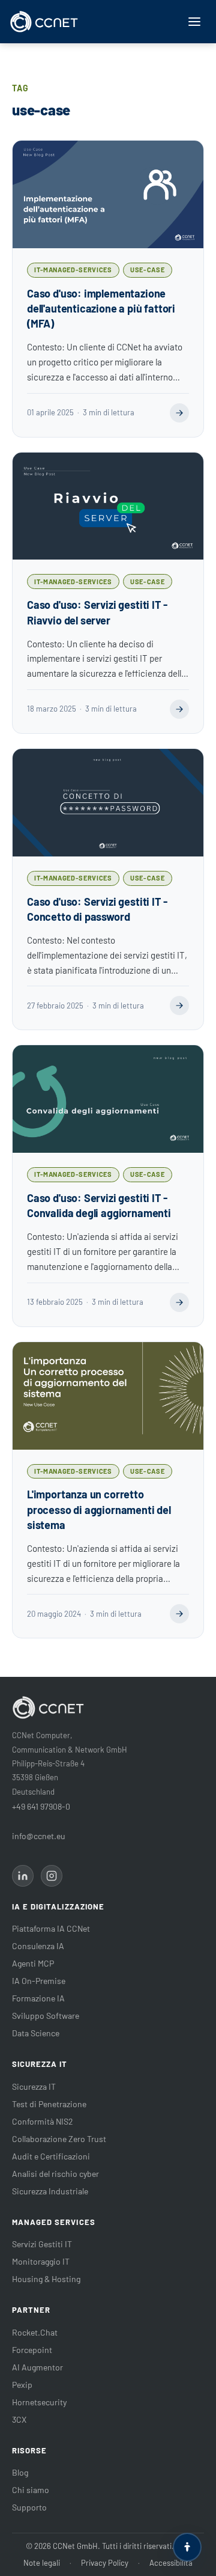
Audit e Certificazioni (51, 2156)
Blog (20, 2472)
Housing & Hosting (46, 2279)
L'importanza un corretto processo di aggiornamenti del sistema (99, 1509)
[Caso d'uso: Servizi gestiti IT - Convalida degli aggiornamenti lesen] (179, 1302)
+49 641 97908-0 (41, 1806)
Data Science (36, 2033)
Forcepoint (32, 2350)
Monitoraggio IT (41, 2261)
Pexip (22, 2385)
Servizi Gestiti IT (42, 2244)
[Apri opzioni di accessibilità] (187, 2547)
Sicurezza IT (34, 2086)
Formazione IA (38, 1998)
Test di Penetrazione (49, 2104)
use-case (147, 270)
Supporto (29, 2507)
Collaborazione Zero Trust (59, 2139)
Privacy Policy (105, 2563)
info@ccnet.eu (39, 1836)
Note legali (42, 2563)
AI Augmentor (37, 2367)
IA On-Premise (39, 1981)
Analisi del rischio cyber (55, 2174)
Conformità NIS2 (43, 2121)
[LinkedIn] (23, 1876)
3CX (19, 2419)
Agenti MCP (33, 1963)
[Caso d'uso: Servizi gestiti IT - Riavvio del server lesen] (179, 709)
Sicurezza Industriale (50, 2191)
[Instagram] (52, 1876)
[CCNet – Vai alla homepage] (44, 22)
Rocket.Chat (35, 2332)
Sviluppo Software (46, 2016)
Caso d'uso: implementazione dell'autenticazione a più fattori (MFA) (101, 308)
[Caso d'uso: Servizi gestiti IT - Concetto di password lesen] (179, 1006)
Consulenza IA (38, 1946)
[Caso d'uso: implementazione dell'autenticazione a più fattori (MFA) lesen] (179, 413)
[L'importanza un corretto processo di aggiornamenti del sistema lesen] (179, 1614)
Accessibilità (171, 2563)
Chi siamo (31, 2490)
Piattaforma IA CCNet (51, 1928)
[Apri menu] (194, 22)
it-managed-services (73, 270)
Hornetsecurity (39, 2402)
